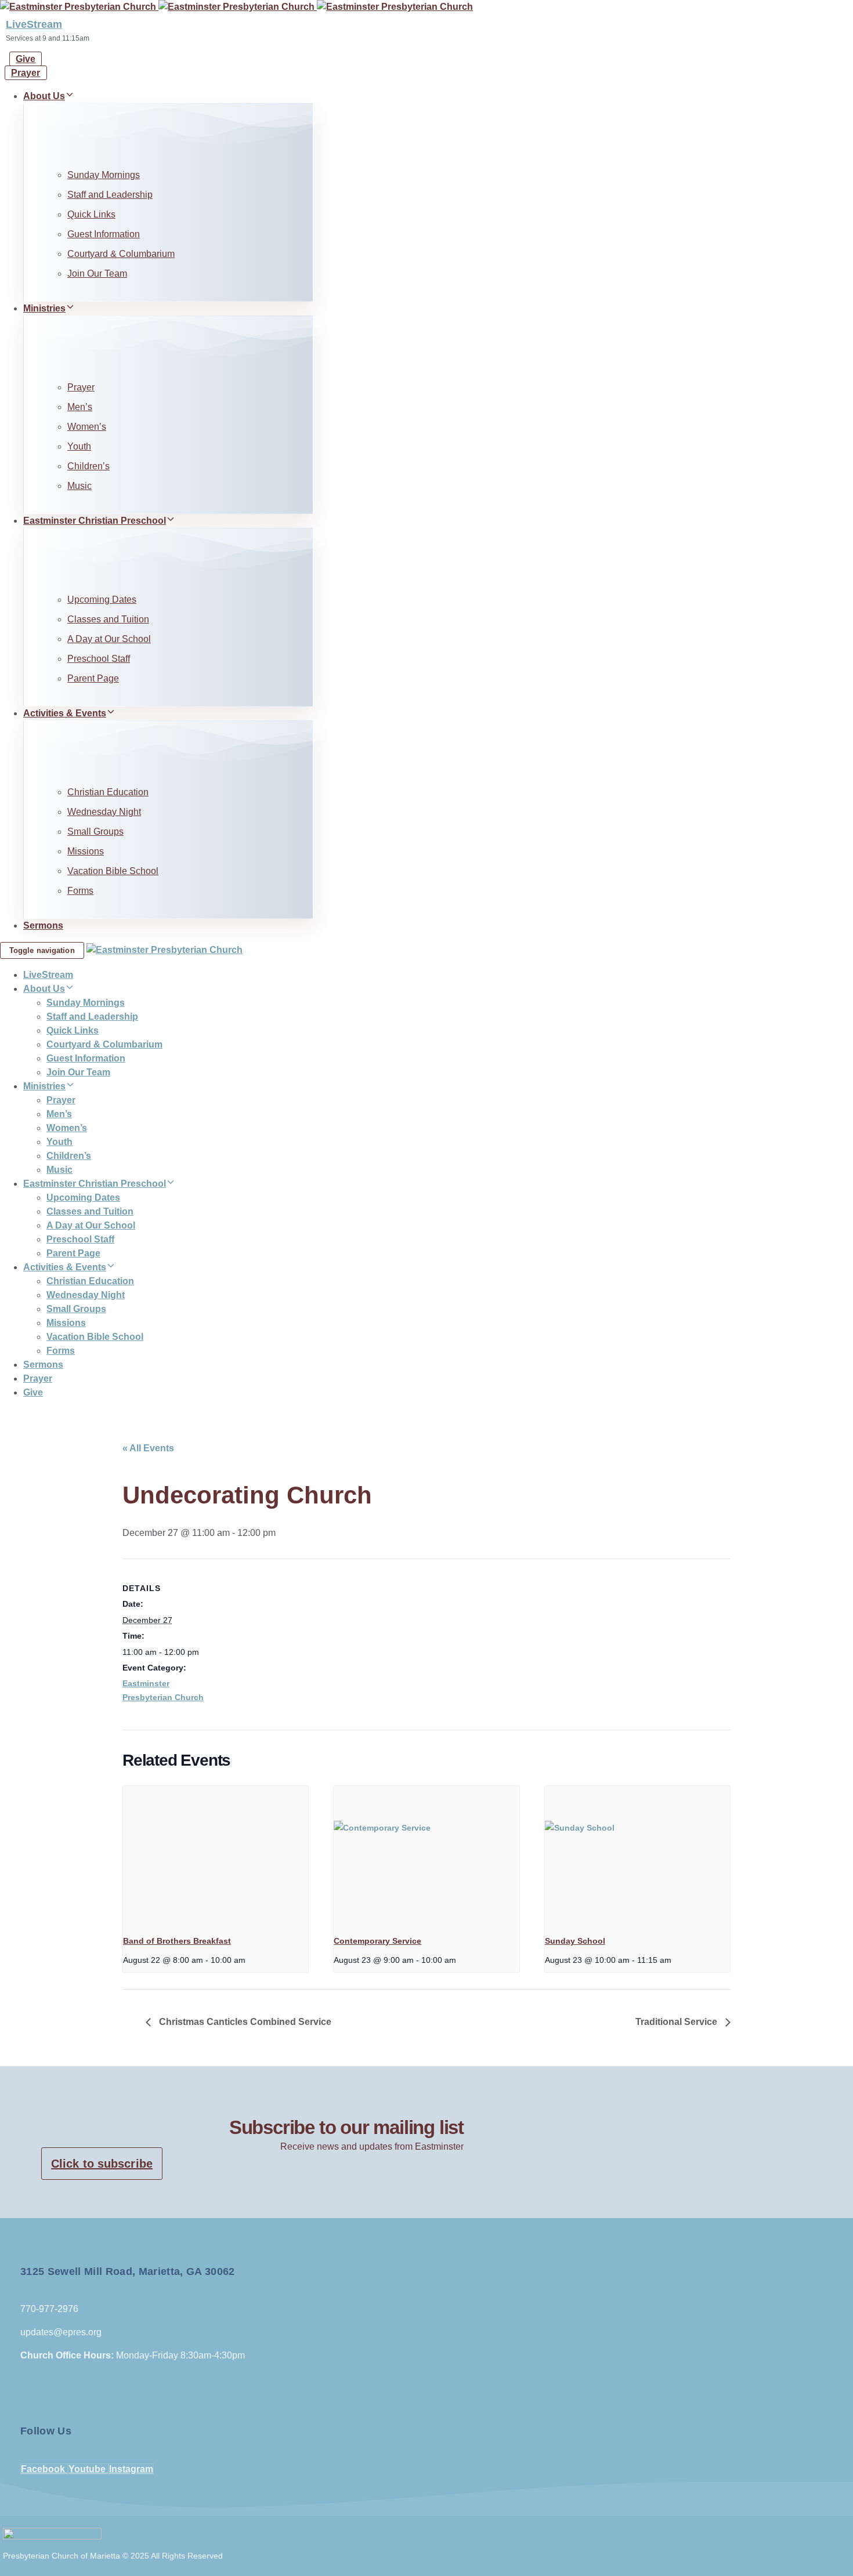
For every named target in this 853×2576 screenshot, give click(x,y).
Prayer (81, 387)
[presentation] (216, 1856)
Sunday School (575, 1941)
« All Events (148, 1448)
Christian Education (108, 792)
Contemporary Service (377, 1941)
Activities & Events (65, 713)
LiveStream (34, 24)
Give (33, 1392)
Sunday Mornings (104, 175)
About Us (44, 96)
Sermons (43, 925)
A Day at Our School (109, 639)
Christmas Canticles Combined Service (244, 2022)
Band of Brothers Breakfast (177, 1941)
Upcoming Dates (102, 599)
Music (79, 486)
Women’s (87, 427)
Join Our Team (97, 273)
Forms (80, 891)
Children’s (88, 466)
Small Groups (95, 832)
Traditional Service (677, 2022)
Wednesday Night (104, 812)
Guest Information (104, 234)
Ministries (44, 308)
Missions (86, 851)
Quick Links (91, 214)
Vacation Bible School (113, 871)
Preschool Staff (99, 659)
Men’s (80, 407)
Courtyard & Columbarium (121, 254)
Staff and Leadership (110, 195)
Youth (79, 446)
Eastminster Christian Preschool (95, 521)
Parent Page (93, 678)
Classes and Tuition (108, 619)
